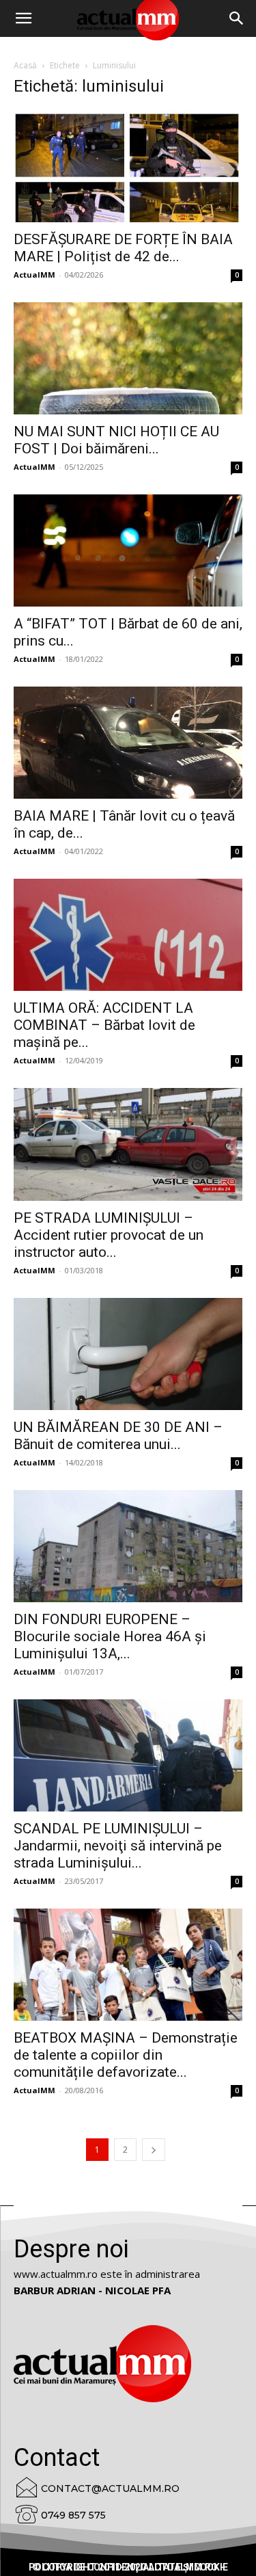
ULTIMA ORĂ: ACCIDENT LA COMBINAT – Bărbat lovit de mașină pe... (104, 1025)
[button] (237, 18)
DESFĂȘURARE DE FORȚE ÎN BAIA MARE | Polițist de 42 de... (123, 248)
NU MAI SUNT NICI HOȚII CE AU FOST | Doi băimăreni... (116, 440)
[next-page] (154, 2150)
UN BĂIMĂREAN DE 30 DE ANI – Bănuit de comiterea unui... (118, 1436)
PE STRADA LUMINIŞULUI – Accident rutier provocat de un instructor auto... (109, 1235)
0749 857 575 (73, 2515)
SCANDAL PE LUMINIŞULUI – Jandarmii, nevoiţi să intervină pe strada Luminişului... (118, 1846)
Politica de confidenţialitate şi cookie (128, 2567)
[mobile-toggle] (23, 18)
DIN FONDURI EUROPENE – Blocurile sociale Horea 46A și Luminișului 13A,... (110, 1636)
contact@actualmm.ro (110, 2488)
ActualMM (34, 275)
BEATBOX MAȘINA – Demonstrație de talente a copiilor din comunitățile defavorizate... (126, 2055)
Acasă (25, 65)
